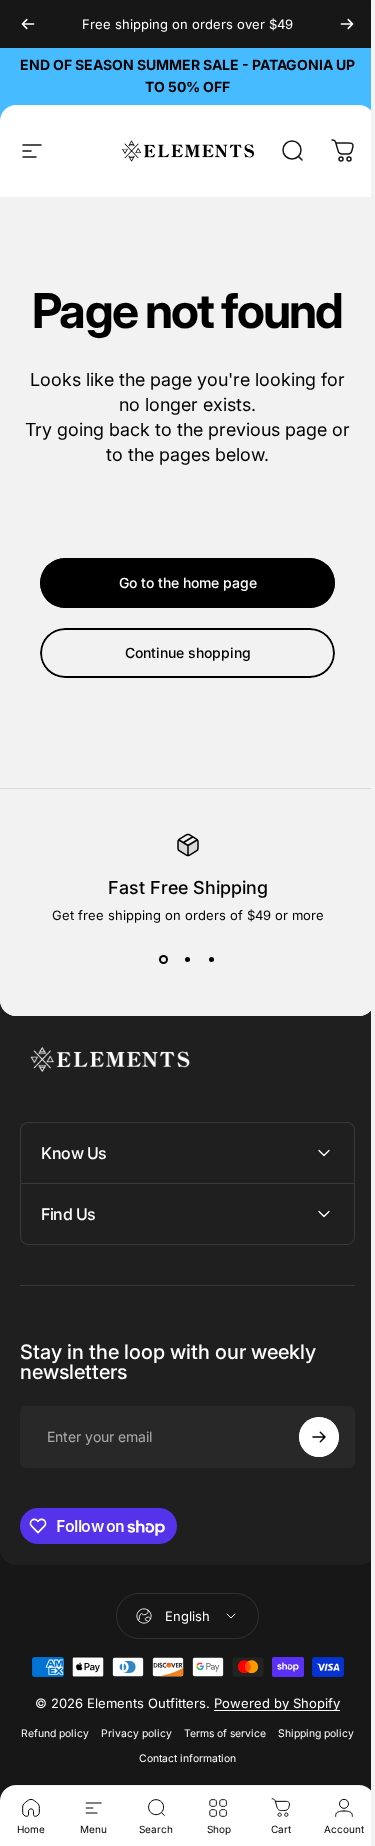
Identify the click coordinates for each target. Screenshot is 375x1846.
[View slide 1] (164, 959)
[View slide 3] (212, 959)
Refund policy (92, 1733)
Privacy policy (173, 1733)
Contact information (224, 1758)
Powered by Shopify (270, 1703)
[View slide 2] (188, 959)
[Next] (347, 24)
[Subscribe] (304, 1437)
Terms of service (262, 1733)
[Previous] (28, 24)
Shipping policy (126, 1758)
